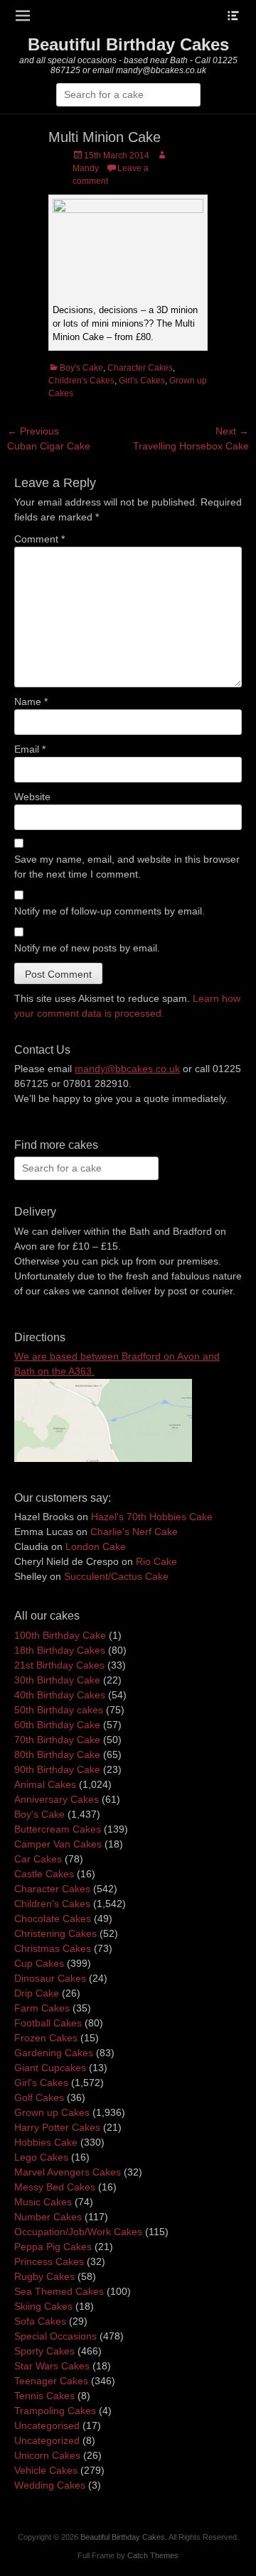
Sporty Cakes (44, 2351)
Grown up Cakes (52, 2112)
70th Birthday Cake (57, 1740)
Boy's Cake (81, 368)
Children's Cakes (81, 381)
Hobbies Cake (46, 2142)
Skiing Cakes (43, 2306)
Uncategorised (47, 2425)
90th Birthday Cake (57, 1769)
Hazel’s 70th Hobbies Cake (152, 1517)
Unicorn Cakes (47, 2455)
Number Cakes (48, 2217)
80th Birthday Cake (57, 1754)
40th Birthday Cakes (60, 1695)
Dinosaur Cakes (50, 1978)
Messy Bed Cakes (55, 2187)
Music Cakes (43, 2202)
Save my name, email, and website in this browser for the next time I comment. (127, 867)
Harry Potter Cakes (57, 2127)
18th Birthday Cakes (60, 1650)
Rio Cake (156, 1561)
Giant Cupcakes (50, 2068)
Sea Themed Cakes (59, 2291)
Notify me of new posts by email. (87, 948)
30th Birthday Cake (57, 1680)
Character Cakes (140, 368)
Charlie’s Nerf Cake (134, 1532)
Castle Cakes (44, 1874)
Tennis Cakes (44, 2396)
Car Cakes (38, 1859)
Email (30, 749)
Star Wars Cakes (52, 2366)
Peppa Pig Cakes (53, 2247)
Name (31, 702)
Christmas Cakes (53, 1948)
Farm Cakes (42, 2008)
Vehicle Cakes (46, 2470)
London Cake (96, 1546)
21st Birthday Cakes (59, 1665)
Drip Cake (37, 1993)
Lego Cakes (41, 2157)
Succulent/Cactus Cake (116, 1576)
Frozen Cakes (46, 2038)
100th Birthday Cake (60, 1635)
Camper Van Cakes (58, 1844)
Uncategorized (47, 2440)
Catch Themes (153, 2555)
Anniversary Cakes (57, 1799)
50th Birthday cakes (59, 1710)
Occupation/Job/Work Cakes (78, 2232)
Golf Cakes (39, 2097)
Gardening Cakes (54, 2053)
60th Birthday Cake (57, 1725)
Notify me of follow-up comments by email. (110, 911)
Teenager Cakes (51, 2381)
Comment (39, 539)
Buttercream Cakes (58, 1829)
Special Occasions (55, 2336)
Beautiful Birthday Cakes (128, 44)
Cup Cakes (39, 1963)
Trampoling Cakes (55, 2411)
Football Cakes (48, 2023)
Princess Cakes (49, 2261)
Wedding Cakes (50, 2485)
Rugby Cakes (44, 2276)
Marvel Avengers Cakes (68, 2172)
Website (32, 797)
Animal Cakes (45, 1784)
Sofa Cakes (40, 2321)
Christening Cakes (55, 1933)
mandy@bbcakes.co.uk (127, 1069)
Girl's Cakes (142, 381)
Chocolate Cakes (53, 1919)
